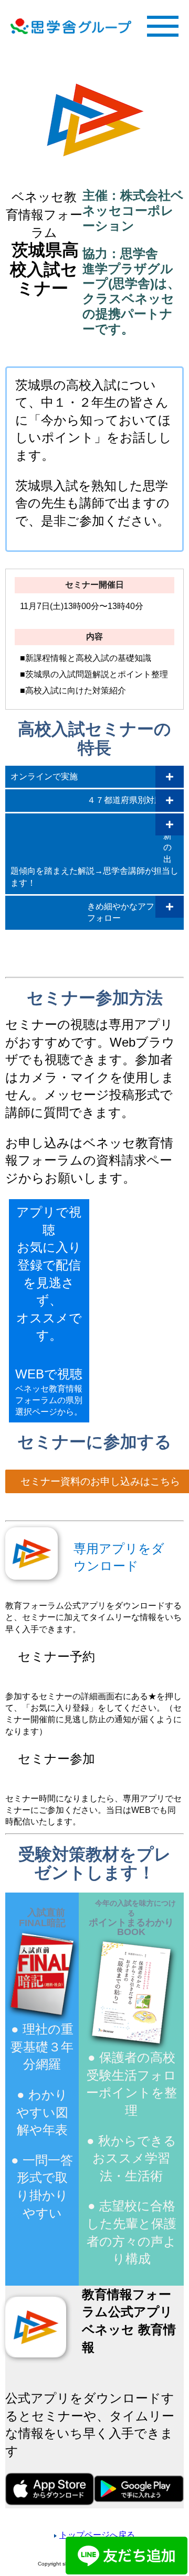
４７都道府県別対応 (125, 800)
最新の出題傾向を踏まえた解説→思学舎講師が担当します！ (94, 854)
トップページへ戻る (97, 2535)
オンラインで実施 (44, 776)
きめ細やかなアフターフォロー (129, 912)
